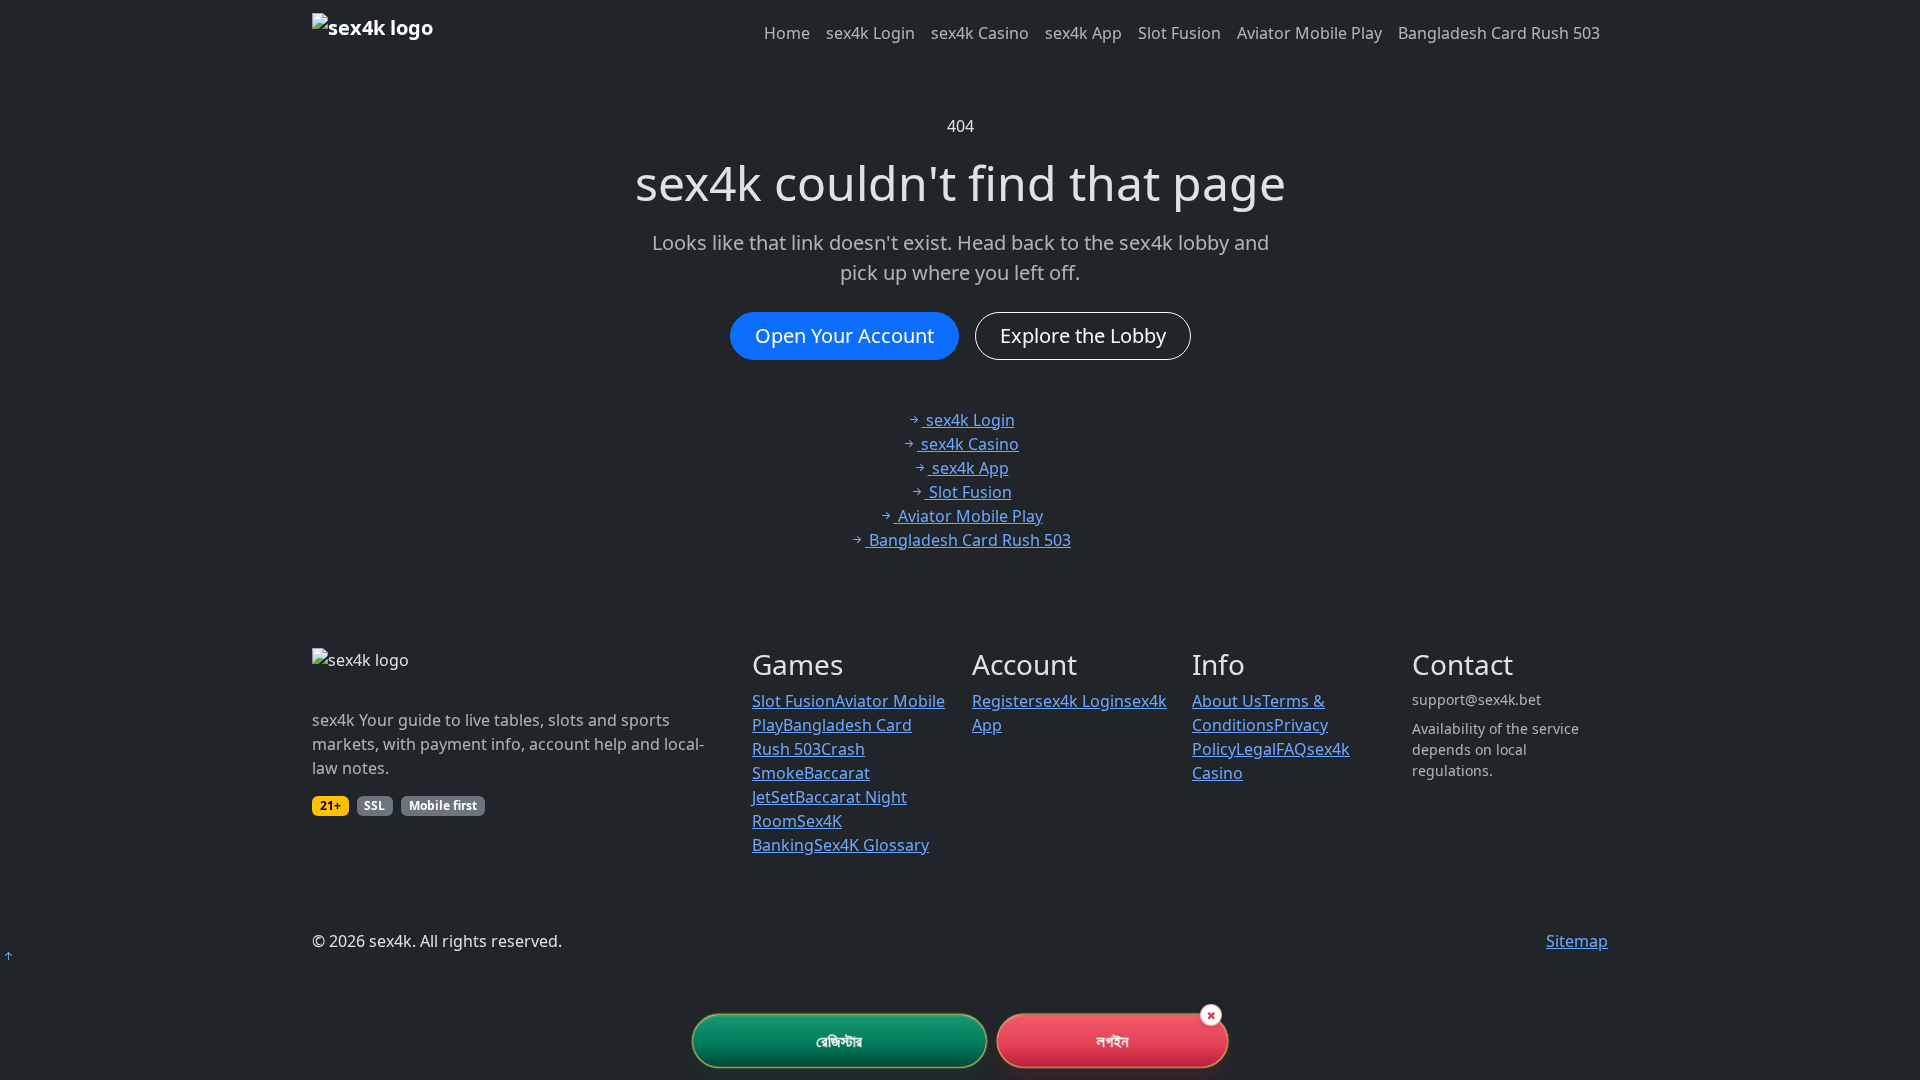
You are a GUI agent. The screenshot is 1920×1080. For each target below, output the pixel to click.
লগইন (1112, 1041)
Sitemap (1577, 941)
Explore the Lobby (1083, 335)
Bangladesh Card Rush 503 (1499, 33)
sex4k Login (870, 33)
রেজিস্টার (839, 1041)
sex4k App (1083, 33)
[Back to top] (8, 956)
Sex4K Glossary (871, 845)
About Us (1227, 701)
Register (1003, 701)
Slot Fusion (1179, 33)
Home (787, 33)
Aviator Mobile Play (1309, 33)
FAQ (1291, 749)
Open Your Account (844, 335)
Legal (1256, 749)
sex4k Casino (980, 33)
